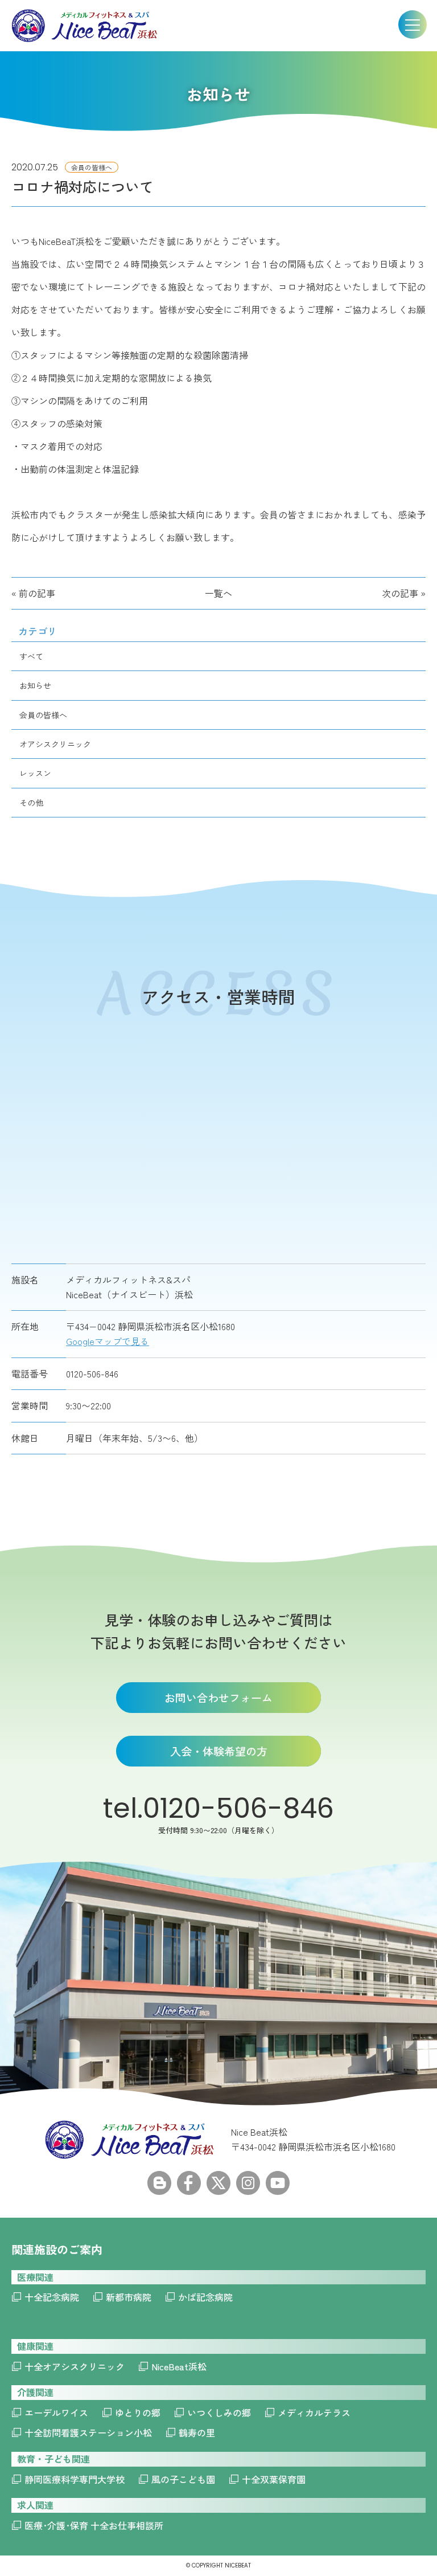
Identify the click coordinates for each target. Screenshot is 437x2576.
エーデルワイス (56, 2413)
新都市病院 (129, 2297)
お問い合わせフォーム (218, 1697)
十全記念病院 (52, 2297)
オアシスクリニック (55, 744)
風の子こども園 (183, 2479)
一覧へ (218, 593)
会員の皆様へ (43, 715)
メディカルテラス (314, 2413)
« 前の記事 (33, 593)
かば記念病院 (205, 2297)
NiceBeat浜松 (179, 2366)
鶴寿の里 (197, 2432)
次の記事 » (404, 593)
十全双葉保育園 (274, 2479)
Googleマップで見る (108, 1341)
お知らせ (35, 685)
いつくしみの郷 (219, 2413)
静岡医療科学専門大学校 (75, 2479)
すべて (31, 656)
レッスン (35, 773)
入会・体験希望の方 (219, 1751)
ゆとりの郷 (138, 2413)
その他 (31, 803)
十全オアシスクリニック (75, 2366)
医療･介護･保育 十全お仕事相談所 (94, 2525)
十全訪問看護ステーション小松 (88, 2432)
